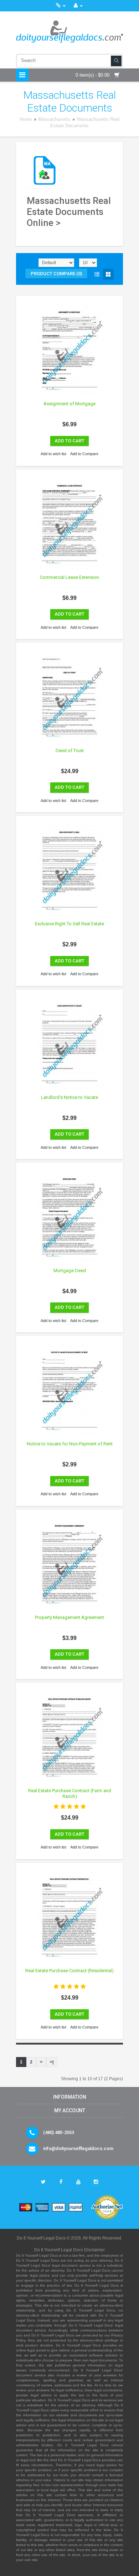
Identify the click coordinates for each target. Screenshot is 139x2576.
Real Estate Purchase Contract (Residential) (69, 1971)
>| (52, 2062)
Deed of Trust (70, 750)
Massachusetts (54, 119)
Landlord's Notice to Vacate (69, 1097)
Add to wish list (53, 454)
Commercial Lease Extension (69, 577)
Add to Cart (69, 441)
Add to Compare (84, 454)
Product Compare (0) (56, 274)
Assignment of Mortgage (69, 404)
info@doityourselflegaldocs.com (78, 2148)
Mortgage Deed (70, 1271)
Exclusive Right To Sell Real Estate (69, 924)
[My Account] (78, 6)
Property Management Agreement (69, 1617)
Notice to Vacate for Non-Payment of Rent (70, 1444)
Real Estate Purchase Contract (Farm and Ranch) (70, 1793)
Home (26, 119)
